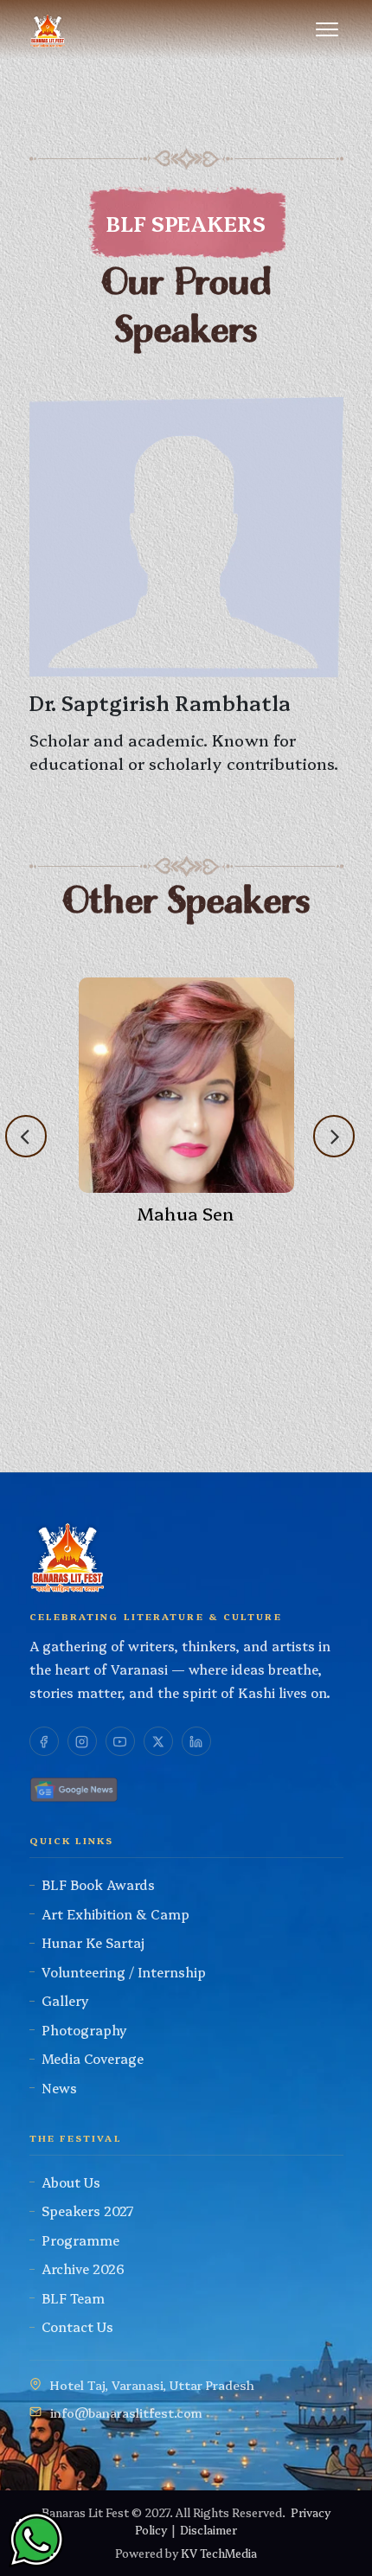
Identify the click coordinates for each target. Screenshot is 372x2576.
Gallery (65, 2000)
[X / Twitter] (158, 1741)
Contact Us (77, 2326)
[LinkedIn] (196, 1741)
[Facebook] (44, 1741)
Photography (84, 2030)
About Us (71, 2182)
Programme (80, 2240)
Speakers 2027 (88, 2211)
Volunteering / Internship (124, 1972)
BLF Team (73, 2298)
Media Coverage (93, 2058)
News (59, 2088)
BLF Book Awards (98, 1884)
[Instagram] (82, 1741)
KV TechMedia (219, 2553)
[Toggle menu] (327, 29)
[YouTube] (120, 1741)
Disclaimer (208, 2529)
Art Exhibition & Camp (115, 1914)
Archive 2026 (83, 2268)
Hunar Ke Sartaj (93, 1942)
